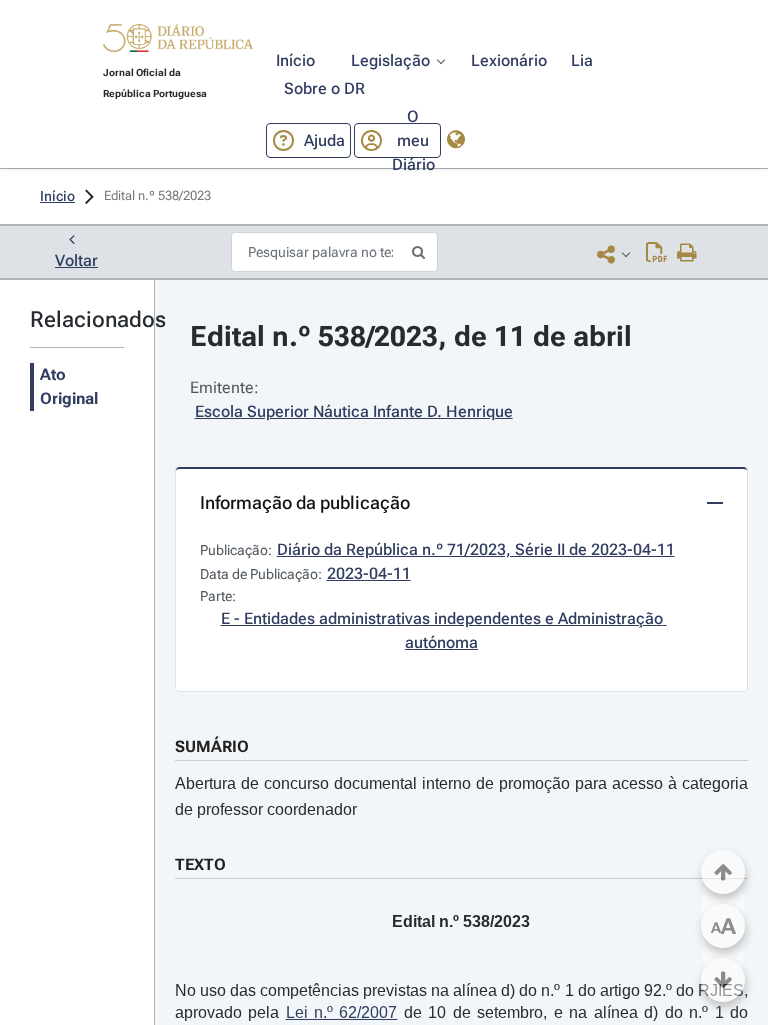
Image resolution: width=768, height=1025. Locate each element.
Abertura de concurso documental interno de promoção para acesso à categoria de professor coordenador (461, 796)
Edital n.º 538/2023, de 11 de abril (411, 336)
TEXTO (200, 864)
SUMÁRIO (212, 746)
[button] (178, 41)
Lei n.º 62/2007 (342, 1012)
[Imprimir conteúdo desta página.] (687, 254)
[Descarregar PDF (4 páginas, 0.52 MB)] (656, 254)
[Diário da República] (178, 42)
